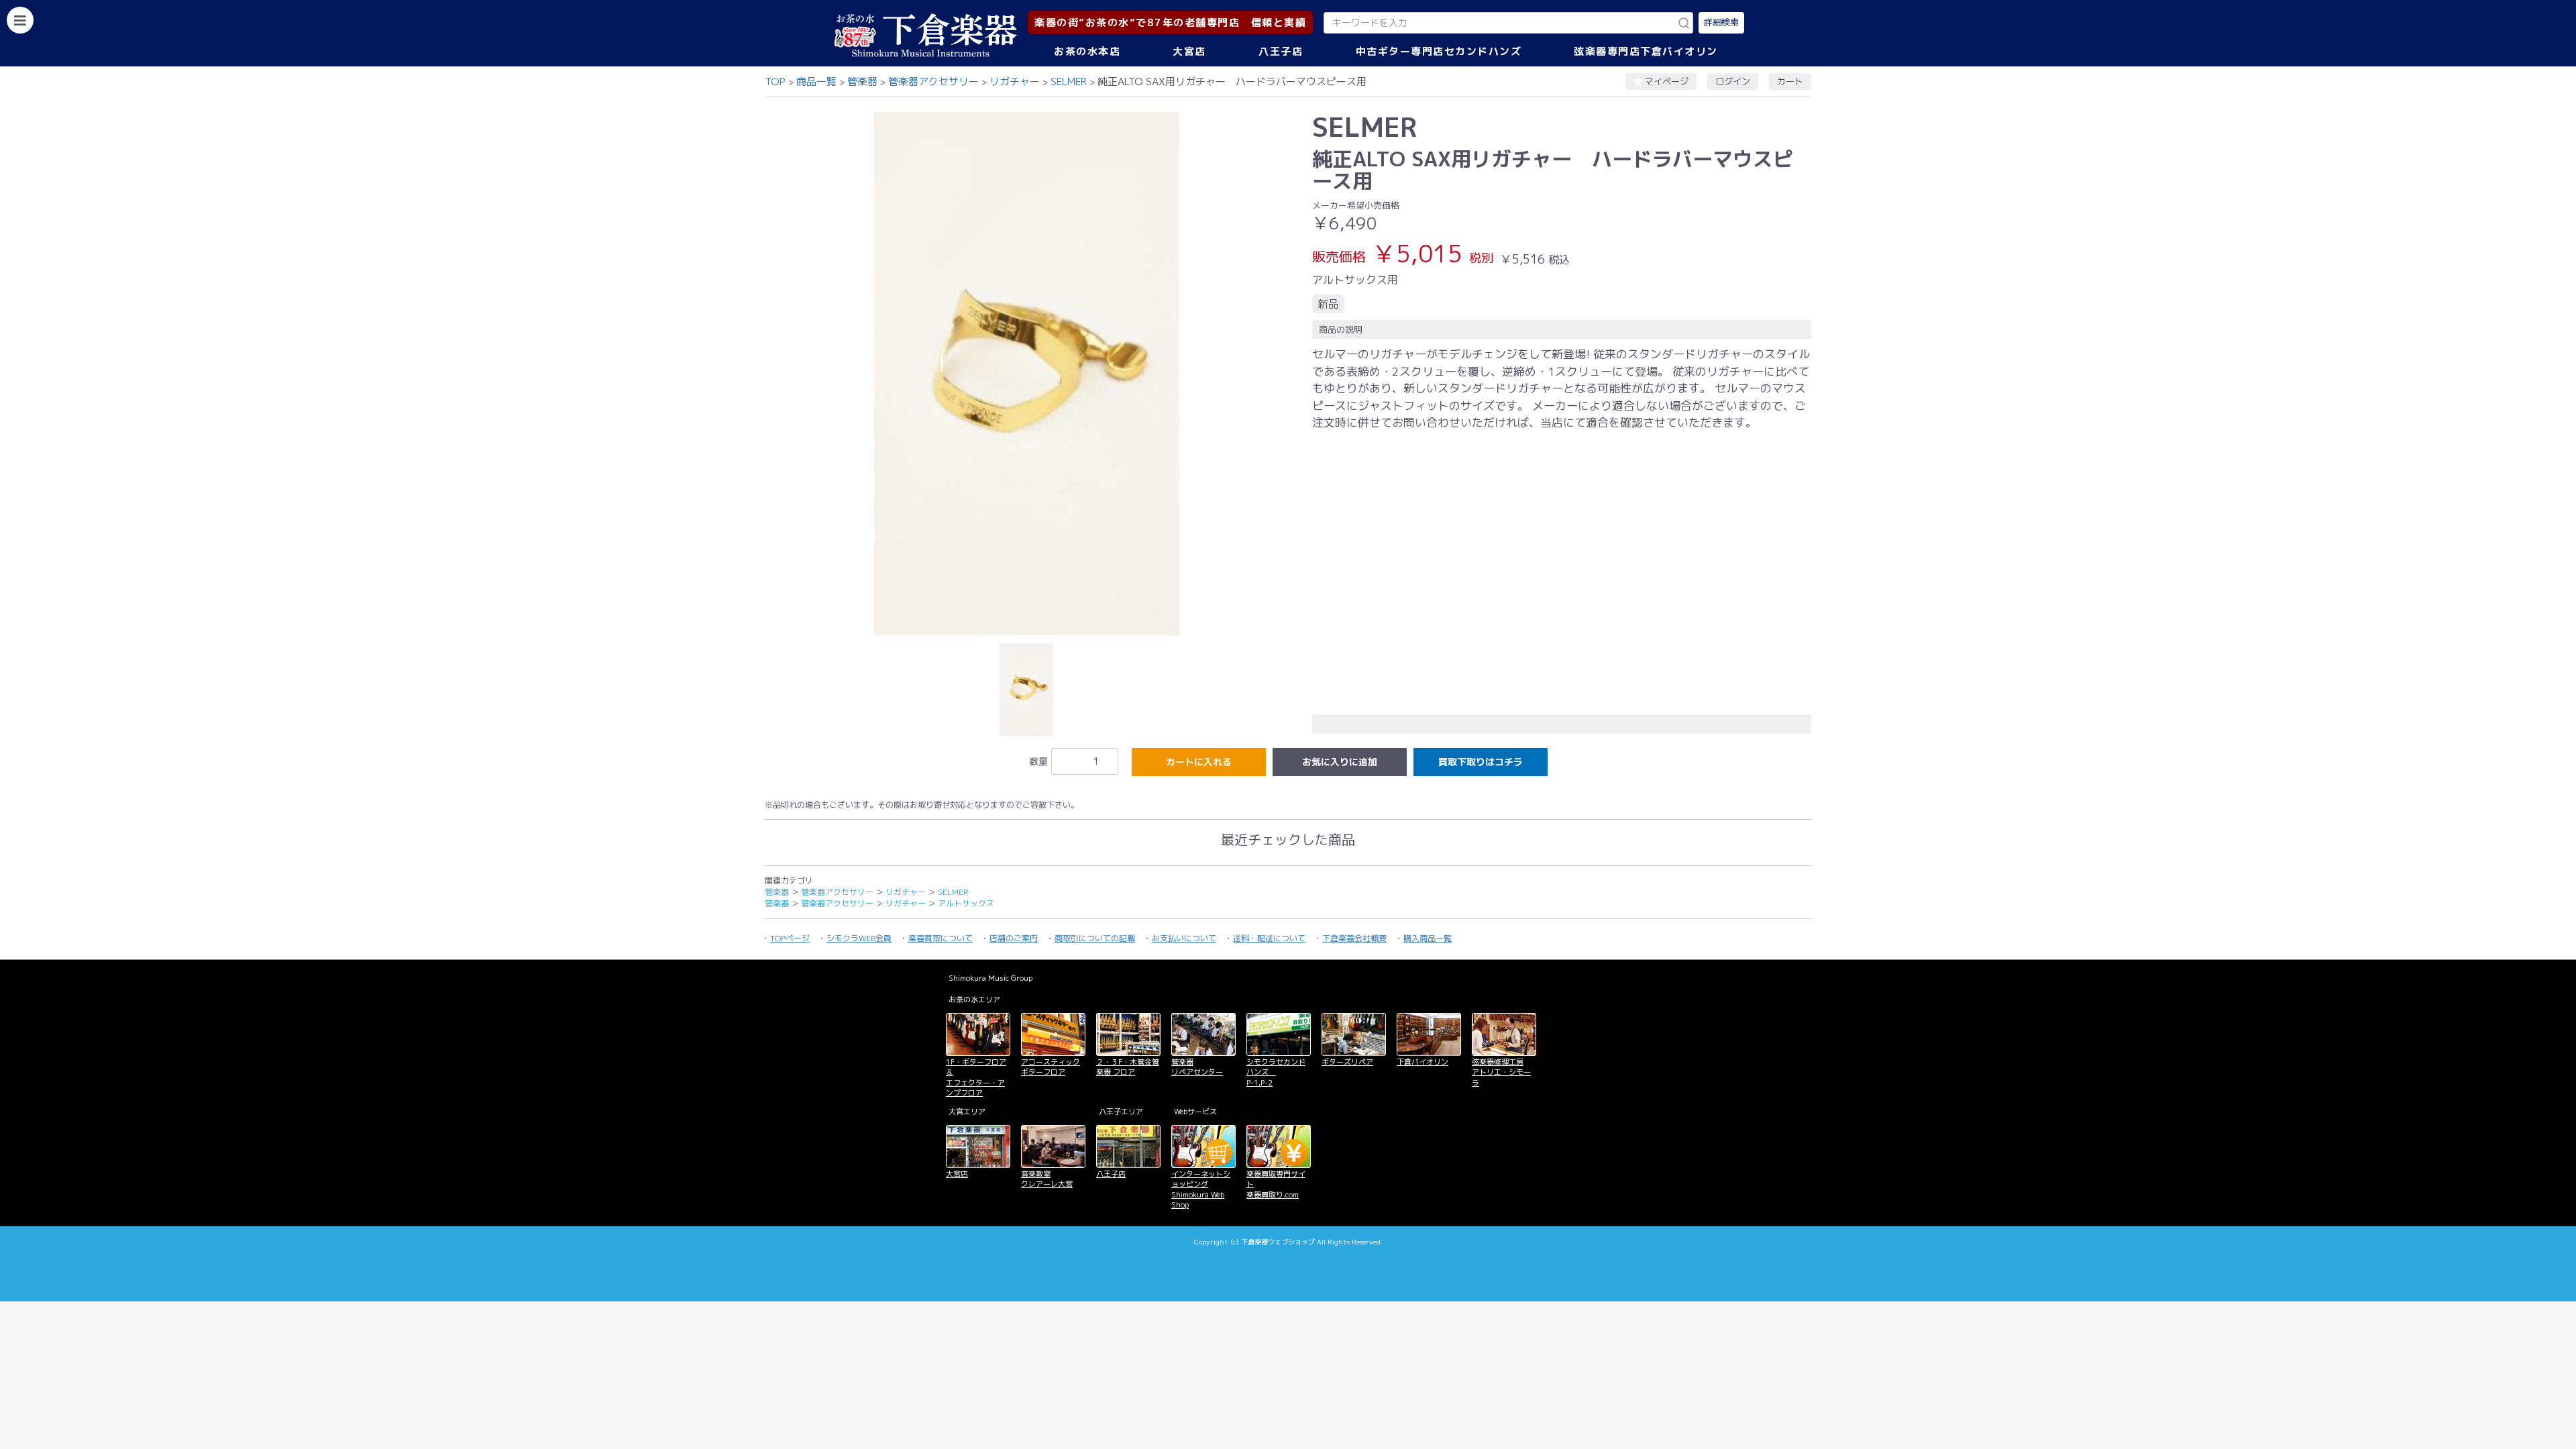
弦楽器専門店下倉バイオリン (1646, 51)
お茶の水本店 (1087, 51)
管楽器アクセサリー (933, 82)
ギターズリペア (1347, 1062)
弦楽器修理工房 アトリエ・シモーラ (1501, 1072)
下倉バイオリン (1423, 1062)
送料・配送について (1269, 938)
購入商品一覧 (1428, 938)
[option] (1026, 374)
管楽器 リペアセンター (1197, 1067)
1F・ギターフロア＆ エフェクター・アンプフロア (976, 1077)
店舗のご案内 (1014, 938)
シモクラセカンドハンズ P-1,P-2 (1276, 1072)
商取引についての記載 (1095, 938)
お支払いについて (1184, 938)
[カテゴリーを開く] (20, 20)
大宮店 (1189, 51)
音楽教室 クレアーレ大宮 (1047, 1179)
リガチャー (1015, 82)
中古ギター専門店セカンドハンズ (1439, 51)
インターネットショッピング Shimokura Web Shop (1201, 1189)
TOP (775, 82)
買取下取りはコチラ (1481, 762)
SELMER (1069, 82)
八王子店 (1281, 51)
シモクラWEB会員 (859, 938)
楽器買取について (941, 938)
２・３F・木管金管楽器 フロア (1128, 1067)
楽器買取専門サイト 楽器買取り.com (1276, 1184)
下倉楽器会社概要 (1354, 938)
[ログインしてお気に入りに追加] (1340, 762)
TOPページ (790, 938)
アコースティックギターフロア (1051, 1067)
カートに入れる (1199, 762)
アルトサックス (966, 903)
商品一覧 (816, 82)
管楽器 (862, 82)
